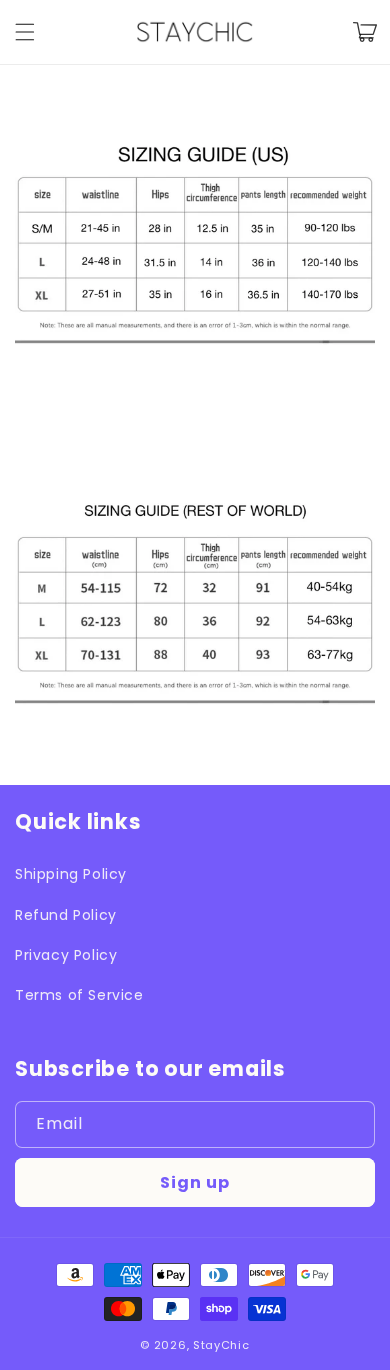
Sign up (195, 1182)
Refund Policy (66, 915)
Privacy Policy (66, 955)
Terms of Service (79, 995)
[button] (25, 32)
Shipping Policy (71, 874)
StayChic (221, 1345)
